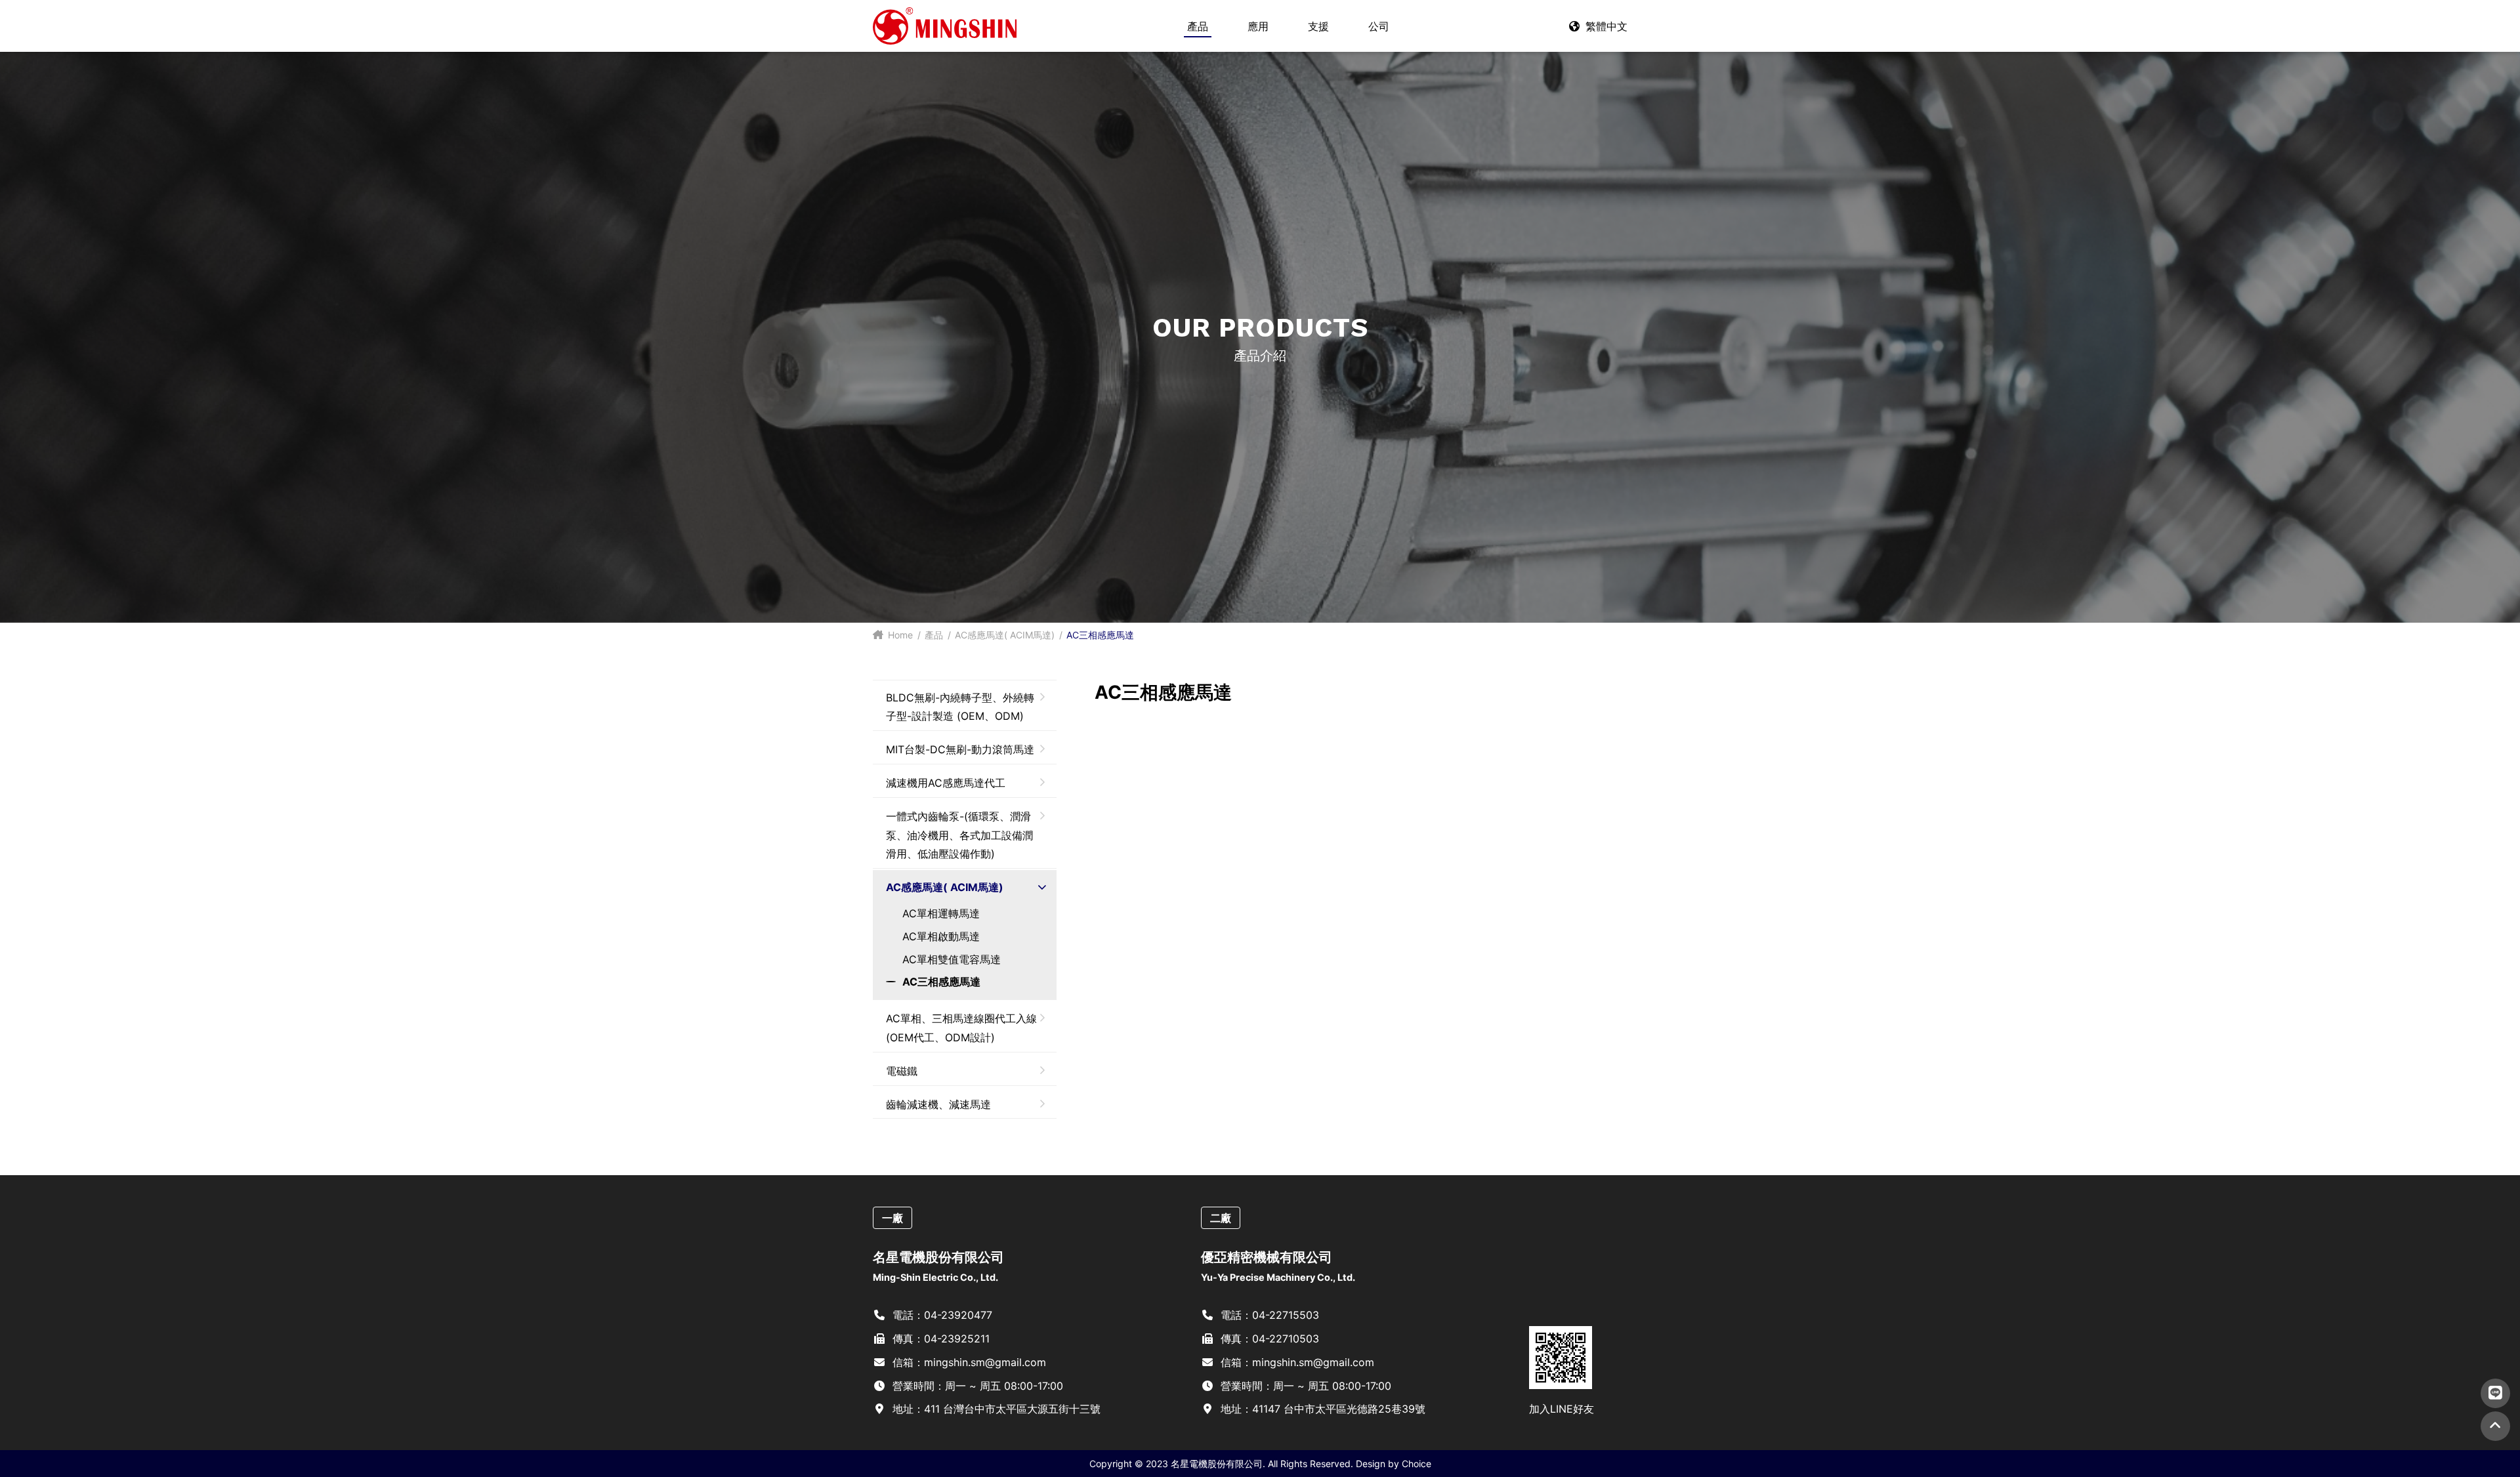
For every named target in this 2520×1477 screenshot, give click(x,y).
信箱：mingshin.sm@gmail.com (968, 1362)
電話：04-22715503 (1268, 1315)
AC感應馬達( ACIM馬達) (1005, 635)
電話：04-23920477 (941, 1315)
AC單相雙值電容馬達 (952, 959)
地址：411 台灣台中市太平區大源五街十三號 (995, 1409)
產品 (934, 635)
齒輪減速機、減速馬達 (938, 1104)
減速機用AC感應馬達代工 (946, 783)
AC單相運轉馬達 (941, 913)
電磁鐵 (902, 1071)
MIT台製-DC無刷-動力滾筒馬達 (960, 749)
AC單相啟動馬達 (941, 936)
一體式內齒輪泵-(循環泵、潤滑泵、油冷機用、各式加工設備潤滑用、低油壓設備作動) (959, 835)
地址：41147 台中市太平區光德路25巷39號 (1321, 1409)
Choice (1417, 1464)
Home (899, 635)
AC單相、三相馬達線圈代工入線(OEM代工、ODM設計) (961, 1028)
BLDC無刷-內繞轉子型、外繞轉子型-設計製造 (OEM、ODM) (960, 707)
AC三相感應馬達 (941, 982)
